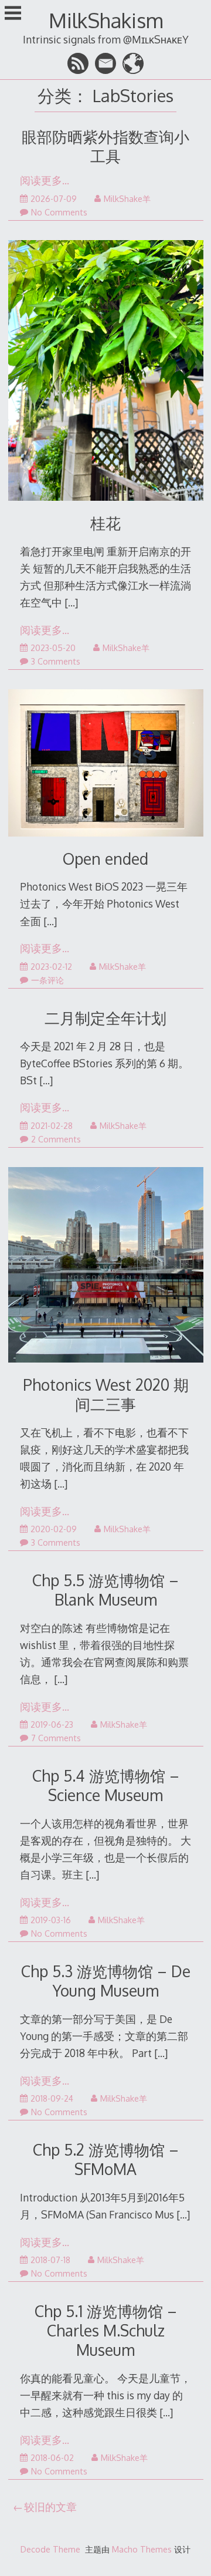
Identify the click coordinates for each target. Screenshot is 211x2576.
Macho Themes (142, 2549)
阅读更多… (45, 180)
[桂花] (106, 373)
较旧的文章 (50, 2507)
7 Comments (56, 1738)
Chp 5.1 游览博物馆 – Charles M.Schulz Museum (106, 2330)
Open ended (105, 859)
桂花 (105, 523)
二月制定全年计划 (105, 1018)
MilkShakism (106, 20)
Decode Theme (50, 2549)
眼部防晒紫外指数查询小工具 (105, 146)
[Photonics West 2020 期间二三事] (106, 1267)
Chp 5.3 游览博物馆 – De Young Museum (106, 1981)
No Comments (59, 212)
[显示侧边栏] (13, 14)
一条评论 (47, 980)
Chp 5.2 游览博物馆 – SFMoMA (106, 2159)
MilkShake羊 (127, 199)
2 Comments (56, 1139)
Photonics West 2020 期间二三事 (106, 1394)
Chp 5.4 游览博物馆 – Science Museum (106, 1785)
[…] (71, 602)
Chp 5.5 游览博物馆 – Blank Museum (105, 1590)
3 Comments (56, 661)
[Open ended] (106, 765)
